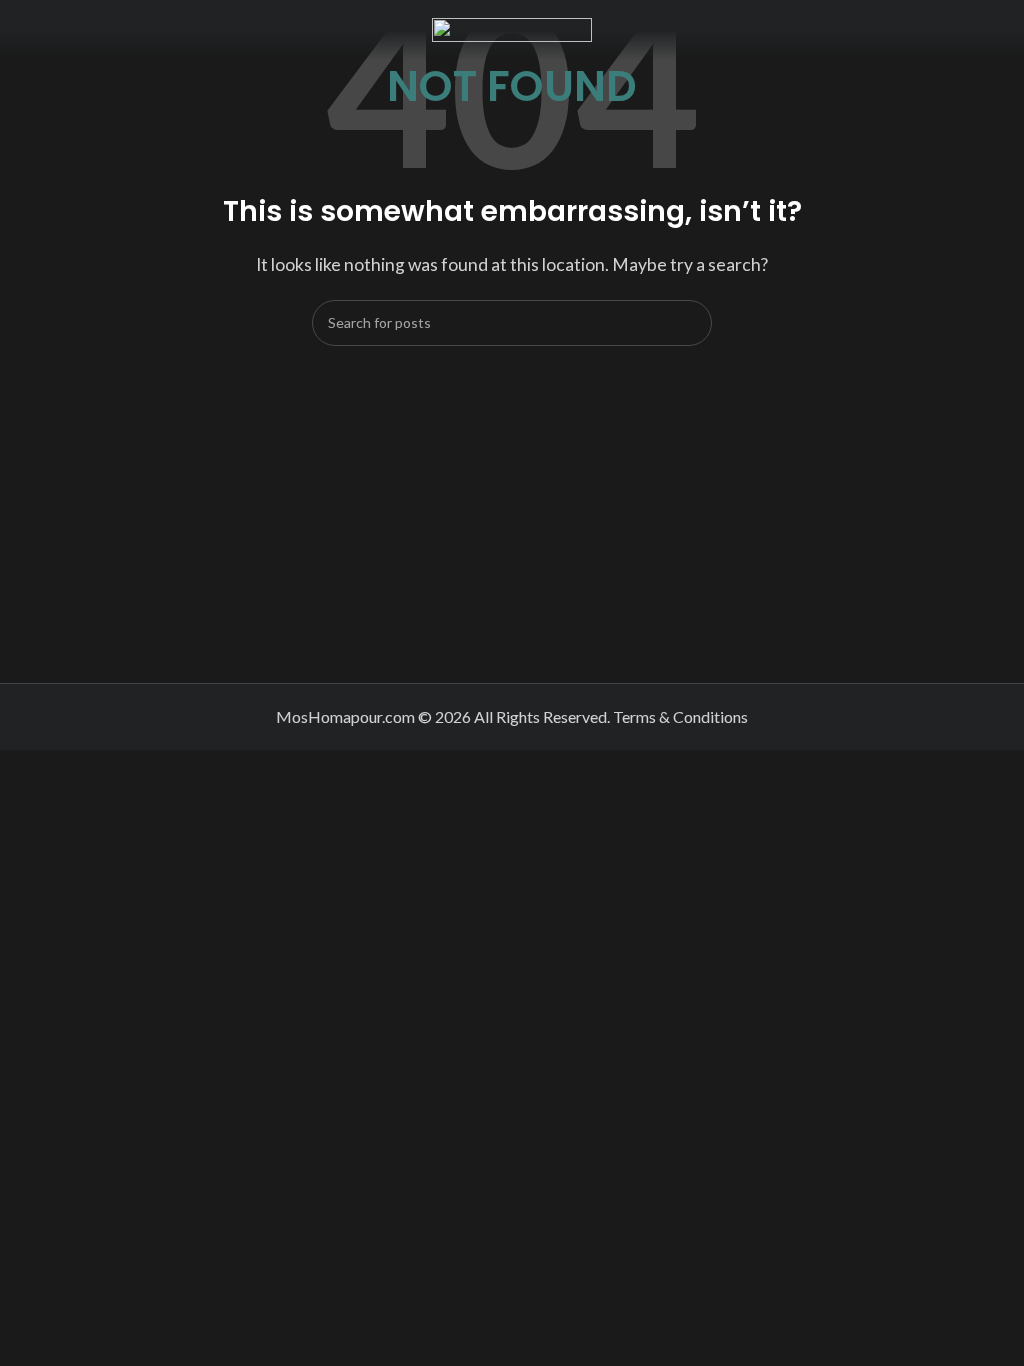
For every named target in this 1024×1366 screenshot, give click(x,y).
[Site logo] (512, 27)
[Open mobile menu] (23, 30)
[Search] (689, 323)
